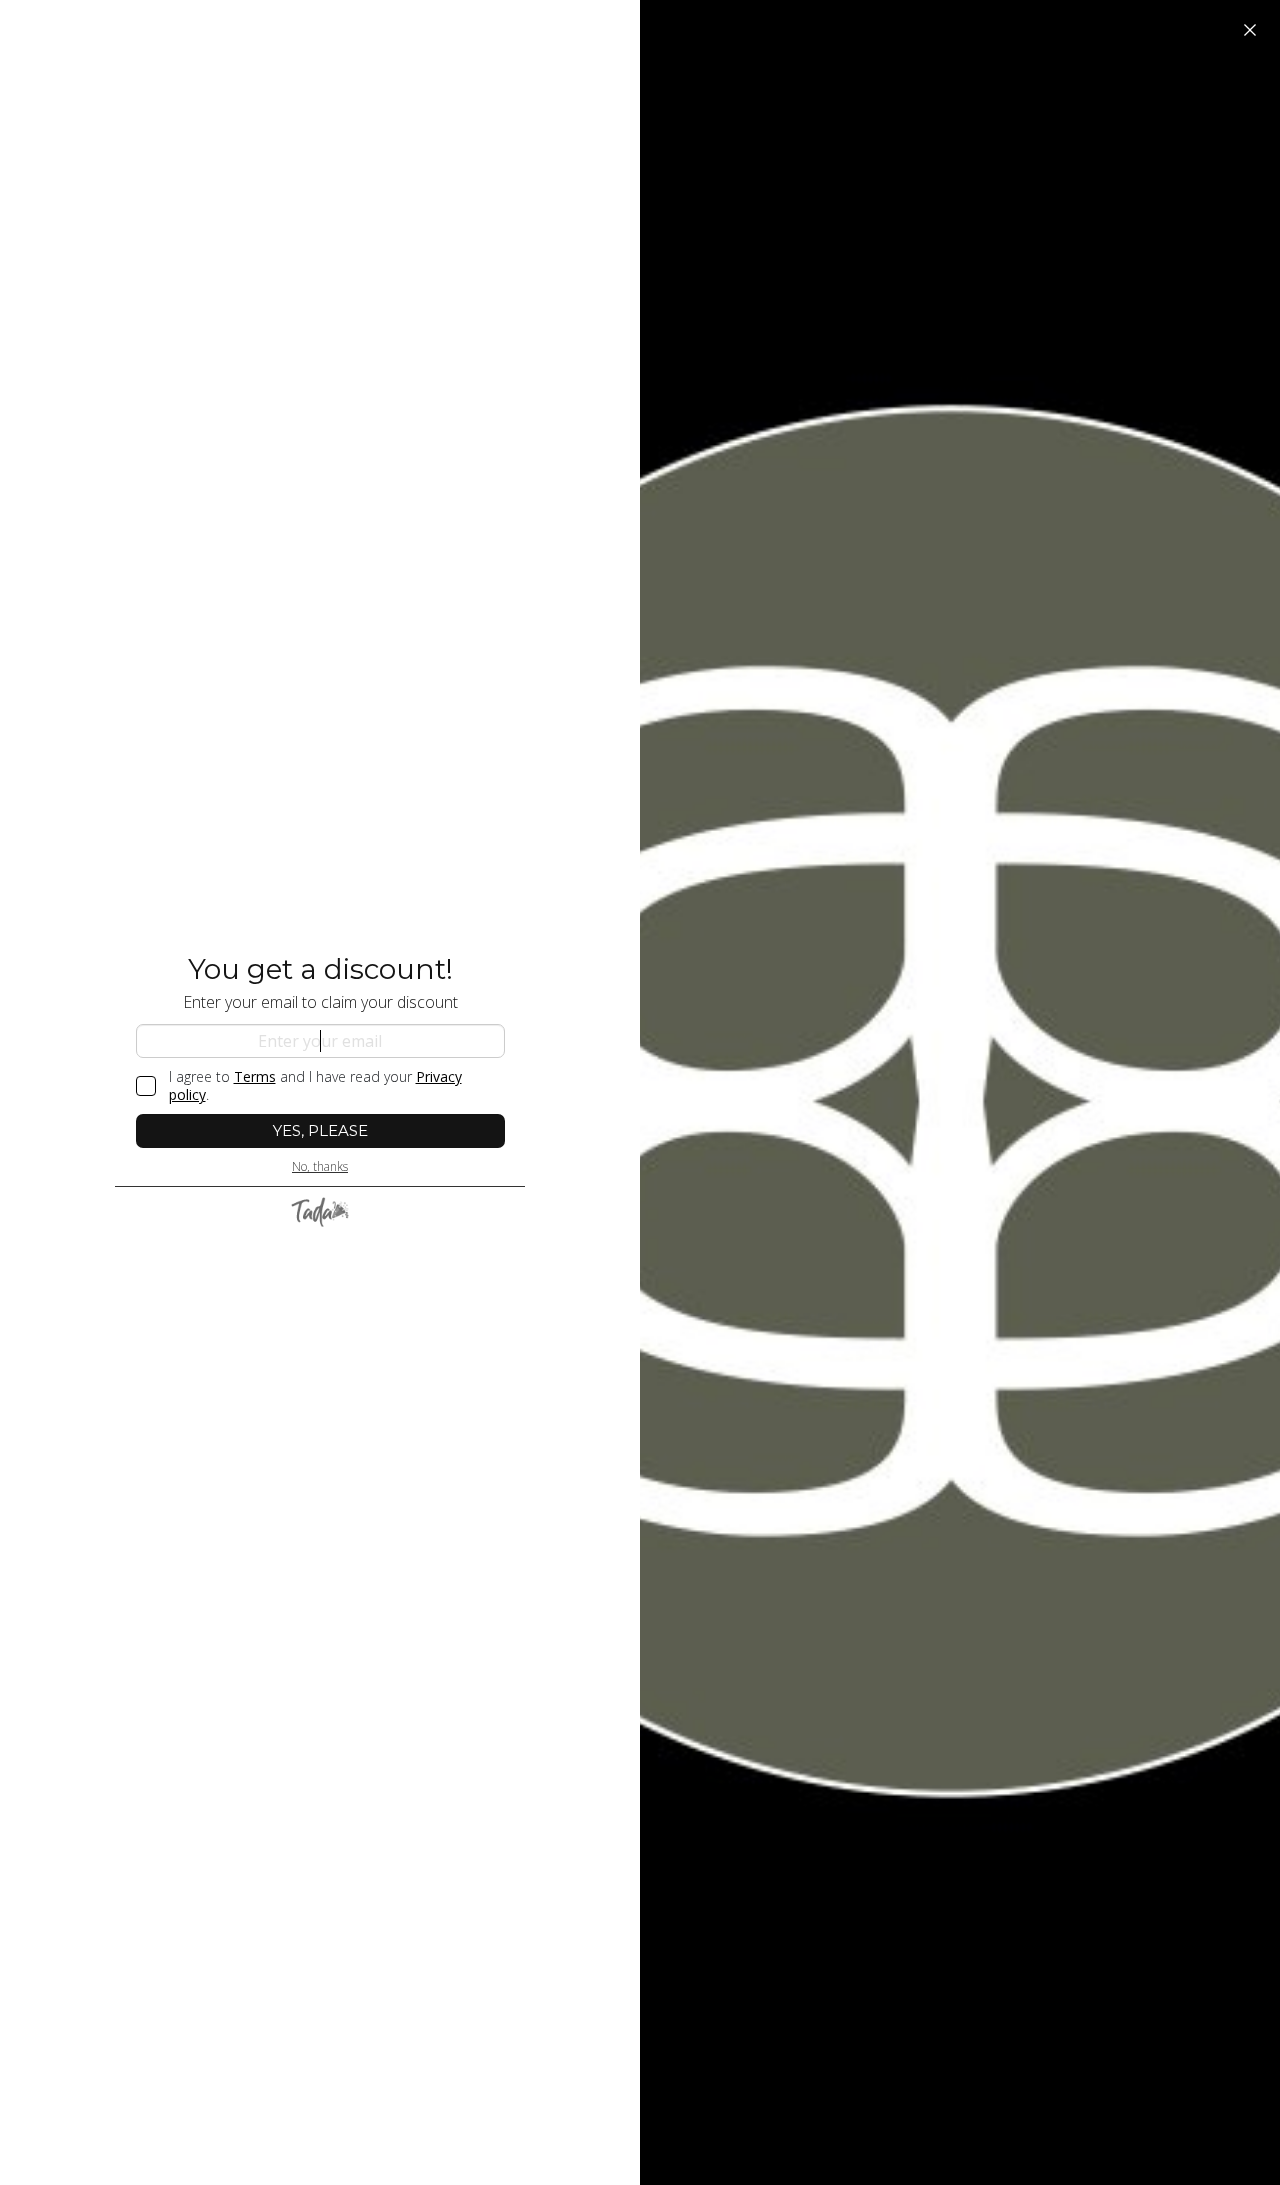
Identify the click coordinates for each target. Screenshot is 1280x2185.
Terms (255, 1076)
